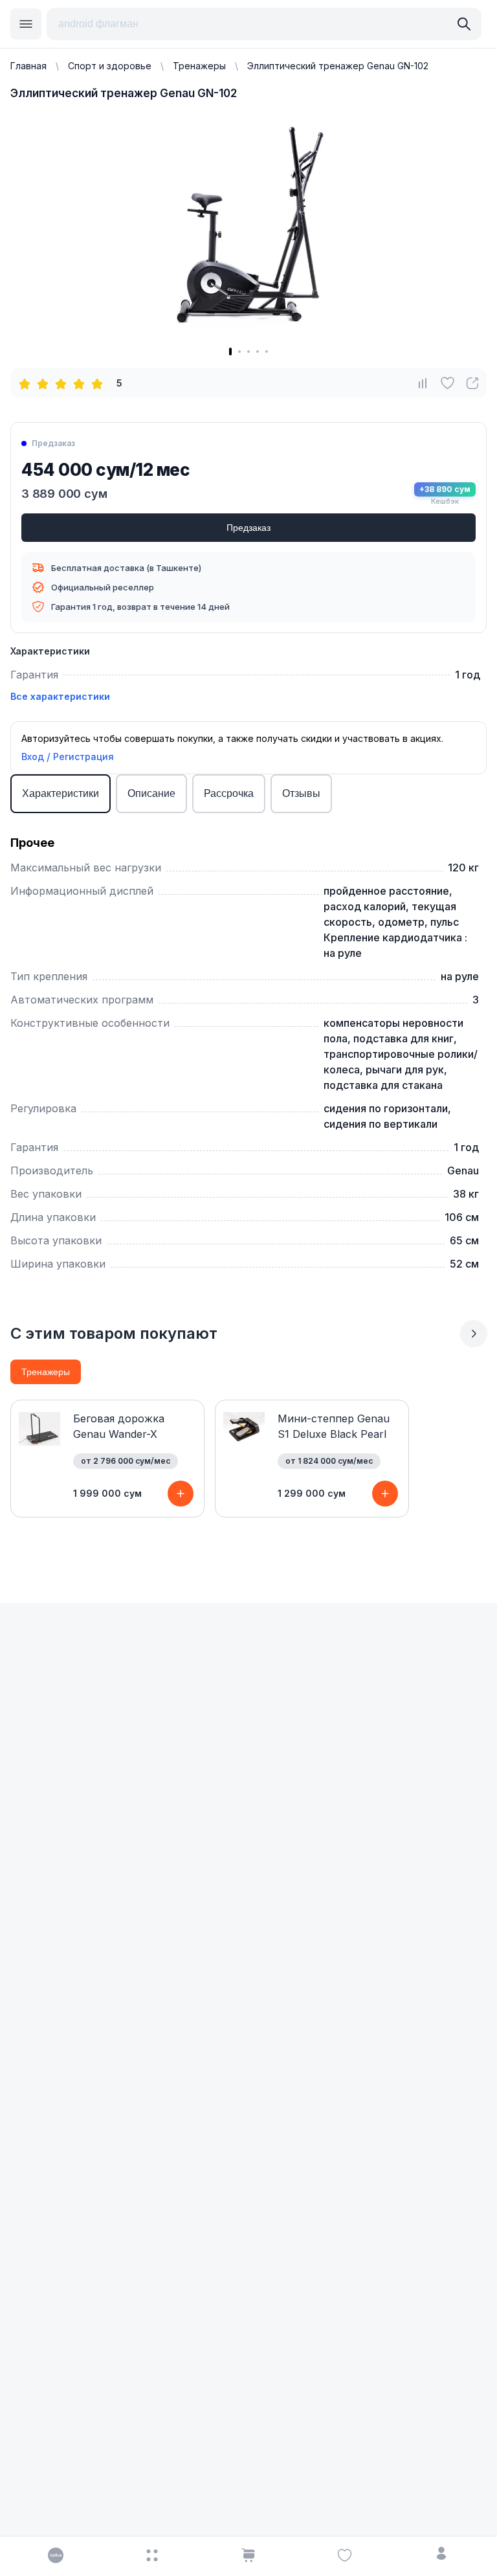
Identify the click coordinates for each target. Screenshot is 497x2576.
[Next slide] (474, 1334)
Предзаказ (248, 528)
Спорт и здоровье (110, 66)
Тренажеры (199, 66)
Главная (28, 66)
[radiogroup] (63, 383)
